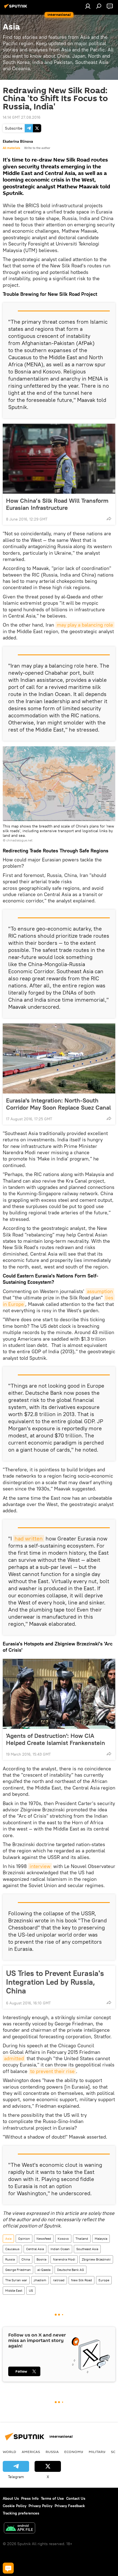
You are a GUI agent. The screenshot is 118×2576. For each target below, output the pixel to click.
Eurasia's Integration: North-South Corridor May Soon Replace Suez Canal (58, 1104)
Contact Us (76, 2498)
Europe (104, 2280)
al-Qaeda (44, 2270)
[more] (109, 519)
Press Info (30, 2498)
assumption (100, 1291)
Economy (74, 2452)
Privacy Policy (40, 2506)
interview (40, 1866)
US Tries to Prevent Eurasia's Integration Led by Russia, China (55, 1982)
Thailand (82, 2239)
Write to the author (37, 148)
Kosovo (63, 2239)
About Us (11, 2498)
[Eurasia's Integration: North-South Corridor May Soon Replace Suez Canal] (59, 1059)
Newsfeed (44, 2239)
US (31, 2290)
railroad (59, 2280)
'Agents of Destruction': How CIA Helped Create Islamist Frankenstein (56, 1739)
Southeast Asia (87, 2249)
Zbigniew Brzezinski (96, 2259)
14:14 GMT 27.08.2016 (22, 117)
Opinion (24, 2239)
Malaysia (101, 2239)
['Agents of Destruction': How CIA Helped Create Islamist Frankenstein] (59, 1694)
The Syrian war (16, 2280)
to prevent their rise (52, 2071)
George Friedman (18, 2270)
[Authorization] (88, 6)
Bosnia (41, 2259)
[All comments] (8, 2568)
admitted (14, 2058)
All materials (11, 148)
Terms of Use (52, 2498)
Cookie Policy (15, 2506)
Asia (8, 2239)
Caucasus (12, 2249)
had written (29, 1538)
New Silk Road (82, 2280)
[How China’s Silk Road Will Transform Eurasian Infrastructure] (59, 459)
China (26, 2259)
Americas (31, 2452)
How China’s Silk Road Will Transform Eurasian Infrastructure (57, 504)
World (9, 2452)
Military (97, 2452)
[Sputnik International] (16, 8)
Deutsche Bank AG (71, 2270)
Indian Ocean (60, 2249)
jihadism (40, 2280)
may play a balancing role (85, 625)
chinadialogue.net (19, 840)
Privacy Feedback (70, 2506)
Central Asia (35, 2249)
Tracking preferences (21, 2513)
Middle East (14, 2290)
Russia (10, 2259)
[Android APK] (19, 2529)
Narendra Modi (64, 2259)
